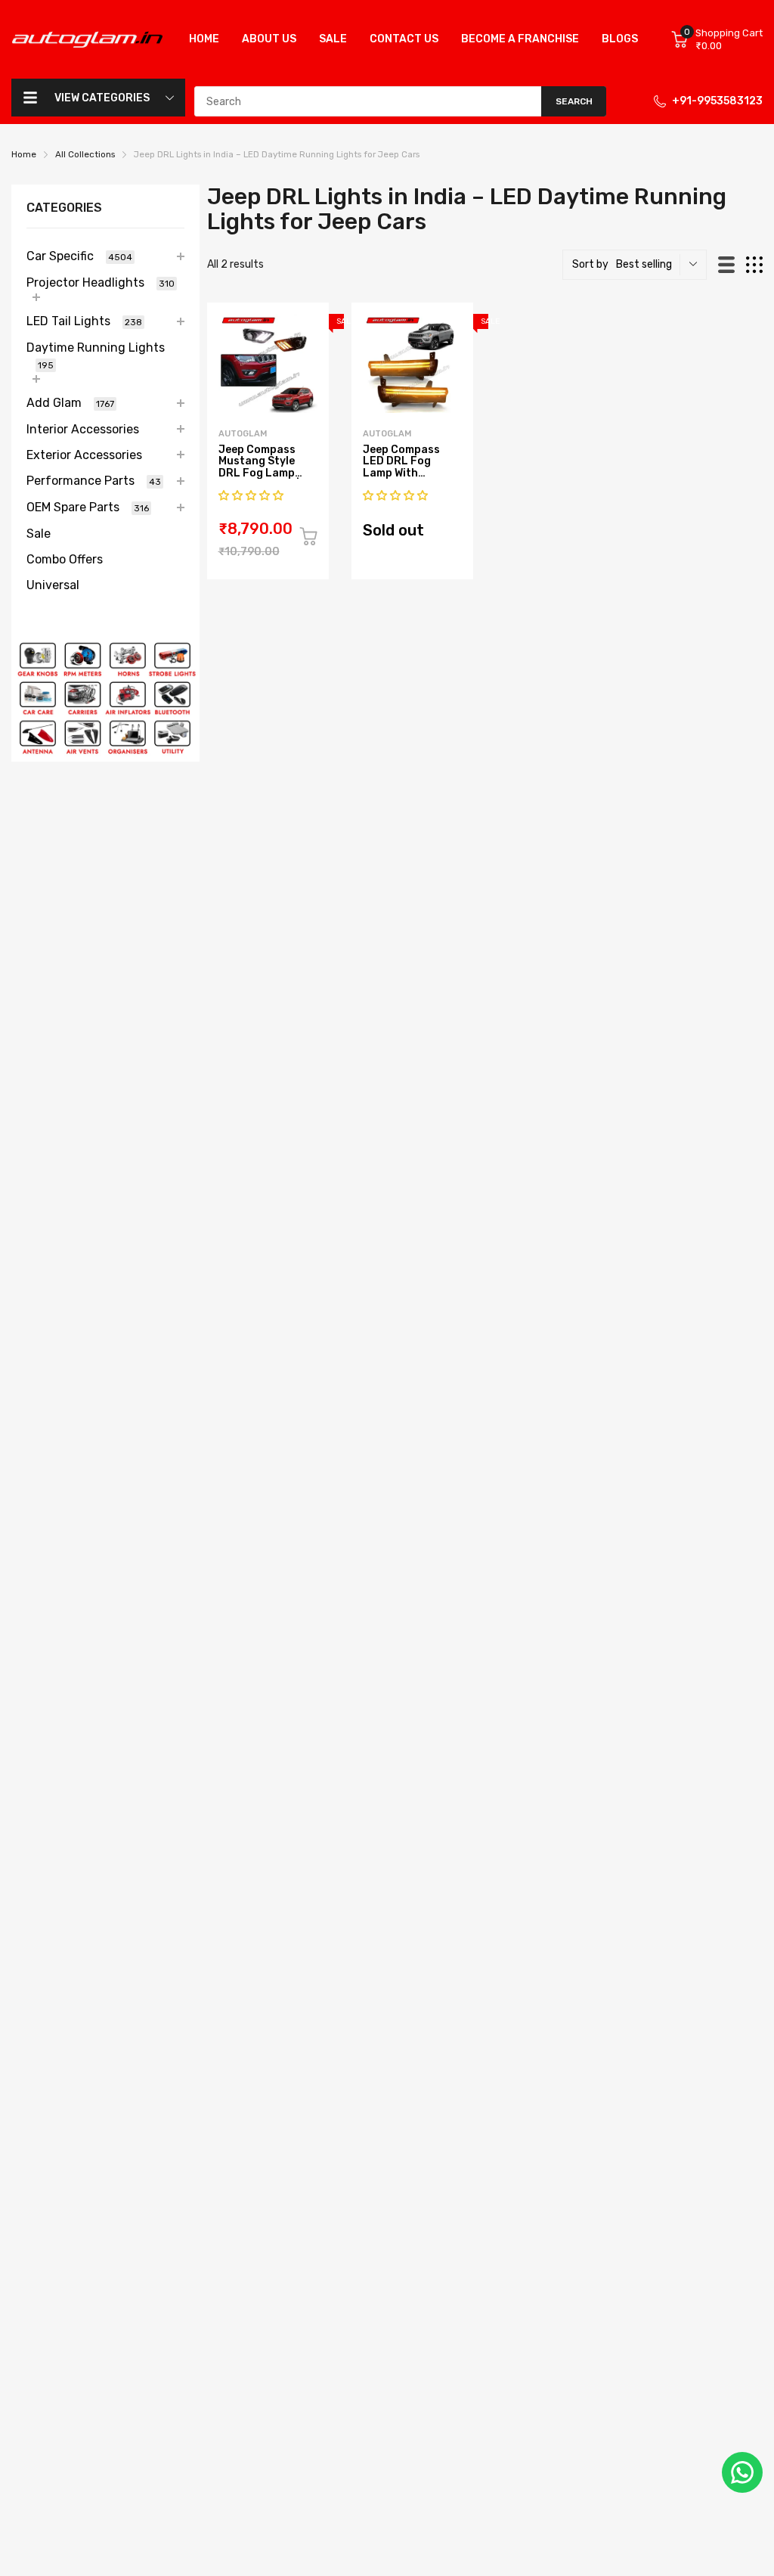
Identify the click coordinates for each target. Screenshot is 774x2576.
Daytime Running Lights (96, 355)
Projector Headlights (101, 282)
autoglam (243, 434)
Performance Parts (94, 481)
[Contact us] (742, 2472)
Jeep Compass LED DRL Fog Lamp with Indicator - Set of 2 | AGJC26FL (410, 473)
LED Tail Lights (84, 321)
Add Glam (70, 403)
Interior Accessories (83, 429)
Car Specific (79, 256)
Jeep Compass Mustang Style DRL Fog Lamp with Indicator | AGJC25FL (259, 473)
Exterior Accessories (84, 455)
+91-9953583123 (717, 101)
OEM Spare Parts (88, 507)
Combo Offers (65, 559)
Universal (53, 585)
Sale (39, 534)
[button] (252, 496)
